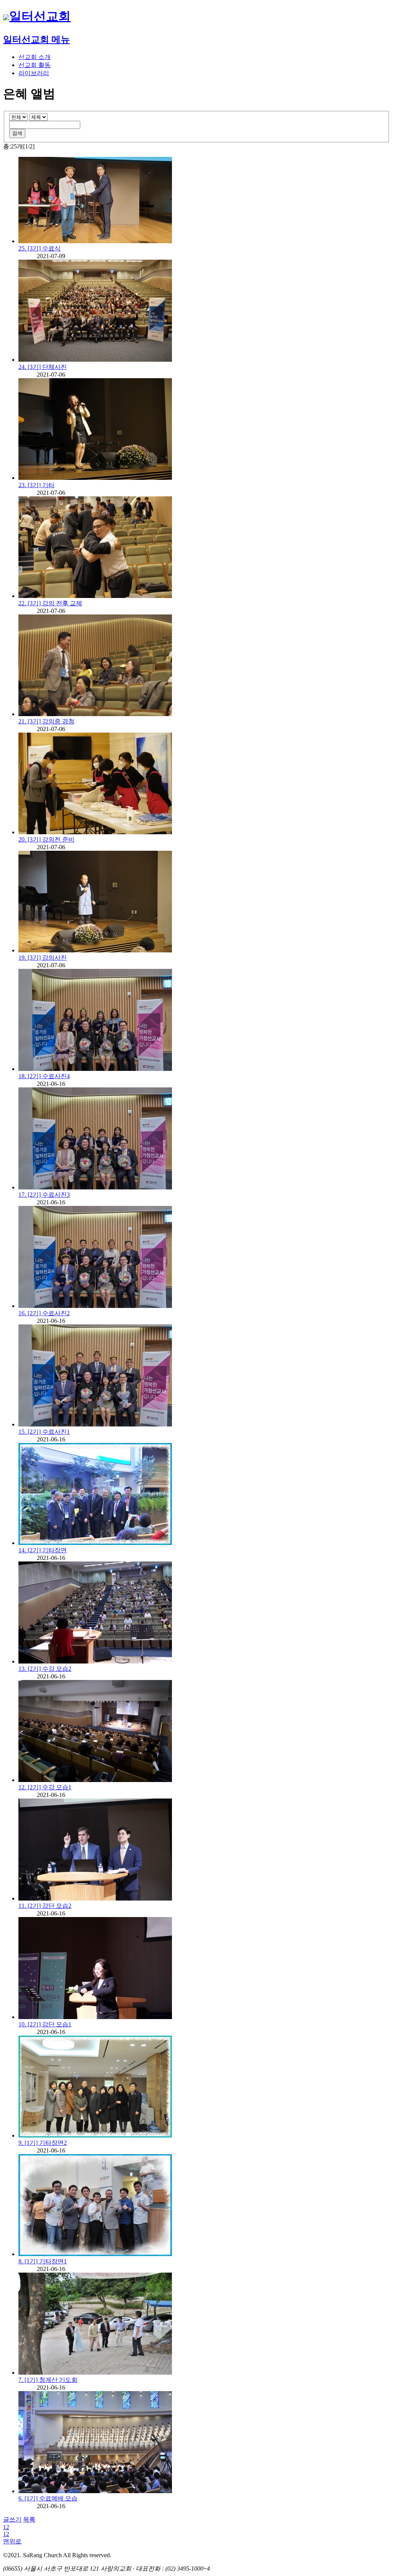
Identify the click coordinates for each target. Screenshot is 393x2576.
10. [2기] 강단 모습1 (45, 2024)
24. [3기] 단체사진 (43, 367)
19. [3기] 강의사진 (43, 958)
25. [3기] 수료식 (40, 248)
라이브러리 (34, 73)
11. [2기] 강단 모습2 (45, 1906)
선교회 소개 (35, 57)
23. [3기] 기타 (36, 485)
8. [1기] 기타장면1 (43, 2261)
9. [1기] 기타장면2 (43, 2143)
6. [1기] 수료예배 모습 (48, 2498)
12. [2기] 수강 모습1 (45, 1787)
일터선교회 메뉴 (36, 40)
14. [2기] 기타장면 (43, 1550)
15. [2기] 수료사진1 (44, 1432)
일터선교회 (40, 16)
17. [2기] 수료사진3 (44, 1195)
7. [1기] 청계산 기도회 (48, 2380)
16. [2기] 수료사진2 (44, 1313)
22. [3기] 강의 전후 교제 (50, 603)
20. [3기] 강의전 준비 (46, 839)
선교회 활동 (35, 65)
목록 (29, 2519)
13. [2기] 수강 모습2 (45, 1669)
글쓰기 (12, 2519)
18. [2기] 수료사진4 (44, 1076)
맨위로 (12, 2541)
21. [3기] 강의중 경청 (46, 721)
